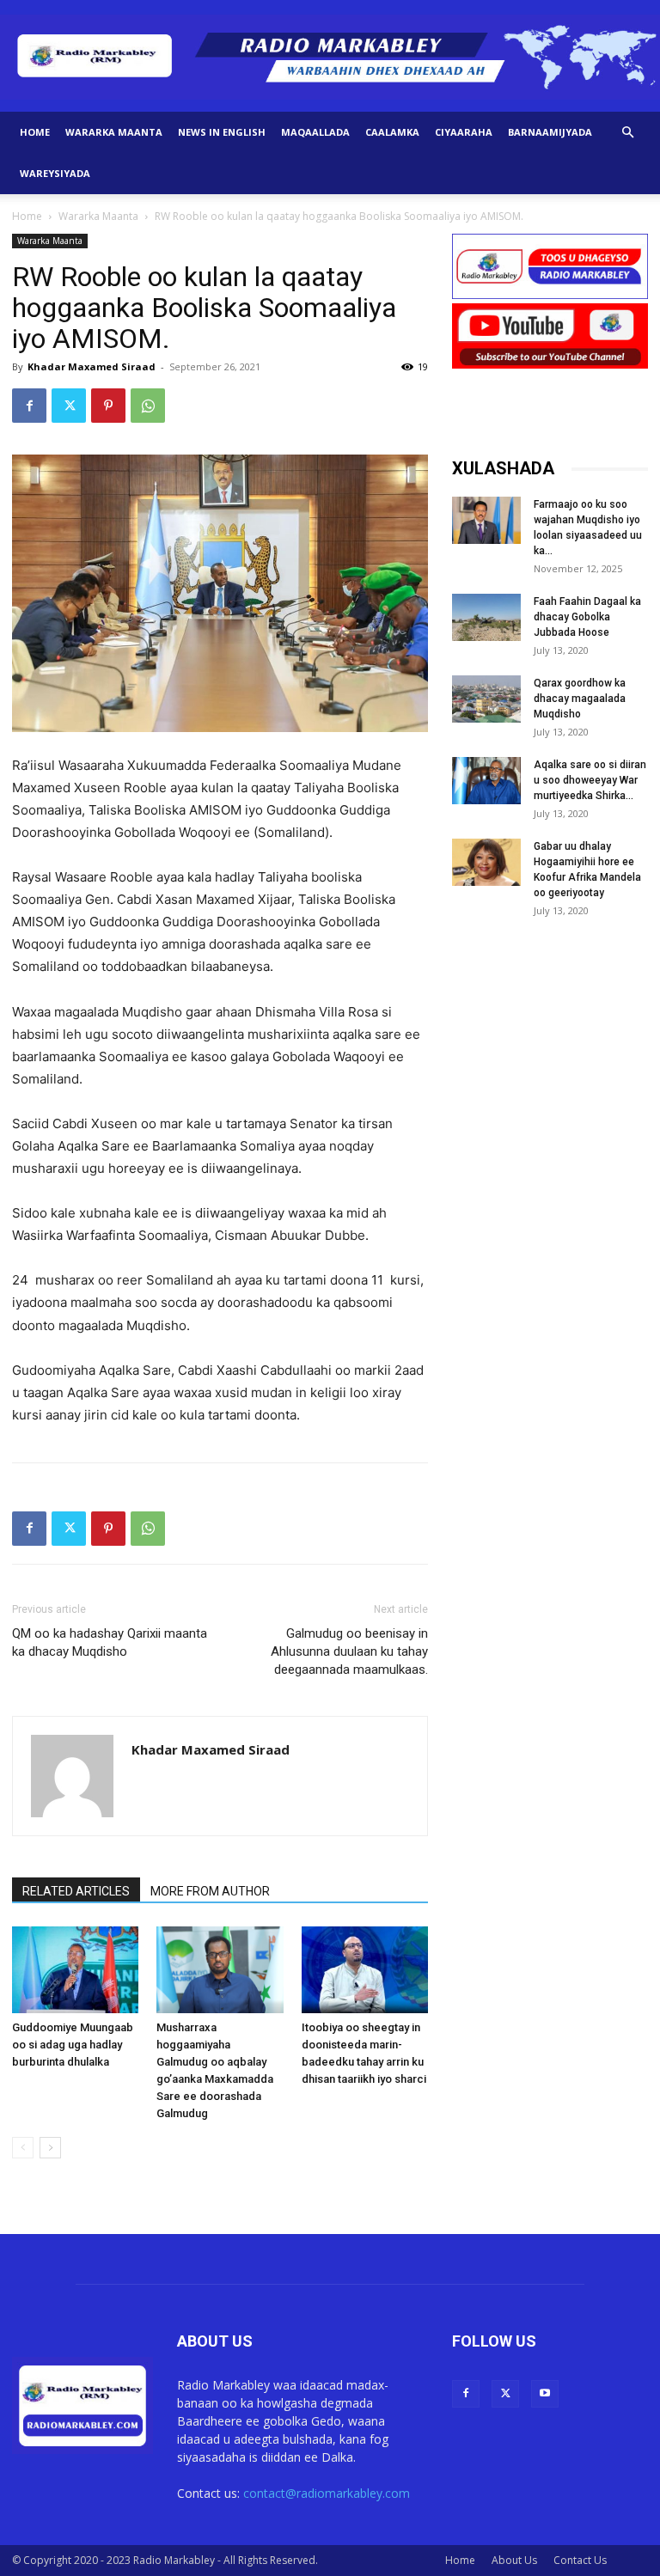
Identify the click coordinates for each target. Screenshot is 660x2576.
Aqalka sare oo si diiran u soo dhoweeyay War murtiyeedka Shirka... (590, 780)
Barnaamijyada (550, 132)
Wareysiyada (55, 173)
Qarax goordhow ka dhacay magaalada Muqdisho (580, 699)
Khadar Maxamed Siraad (92, 366)
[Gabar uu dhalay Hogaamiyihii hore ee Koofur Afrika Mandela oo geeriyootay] (486, 862)
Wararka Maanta (114, 132)
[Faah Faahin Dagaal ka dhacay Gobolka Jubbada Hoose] (486, 617)
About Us (514, 2560)
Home (35, 132)
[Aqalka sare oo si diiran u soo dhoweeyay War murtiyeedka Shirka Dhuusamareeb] (486, 781)
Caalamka (392, 132)
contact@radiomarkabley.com (327, 2493)
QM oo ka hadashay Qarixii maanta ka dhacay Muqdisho (110, 1642)
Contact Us (580, 2560)
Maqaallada (315, 132)
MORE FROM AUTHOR (210, 1891)
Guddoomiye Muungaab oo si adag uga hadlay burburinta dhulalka (73, 2045)
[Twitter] (69, 406)
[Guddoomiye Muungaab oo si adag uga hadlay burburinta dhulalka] (75, 1970)
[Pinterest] (108, 406)
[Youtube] (545, 2394)
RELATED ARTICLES (76, 1891)
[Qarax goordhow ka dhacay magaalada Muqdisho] (486, 699)
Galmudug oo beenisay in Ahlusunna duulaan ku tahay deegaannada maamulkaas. (349, 1651)
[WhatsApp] (148, 406)
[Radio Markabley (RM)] (330, 57)
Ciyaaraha (464, 132)
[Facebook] (29, 406)
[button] (627, 133)
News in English (222, 132)
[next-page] (50, 2148)
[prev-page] (23, 2148)
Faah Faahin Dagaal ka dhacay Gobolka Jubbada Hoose (587, 617)
